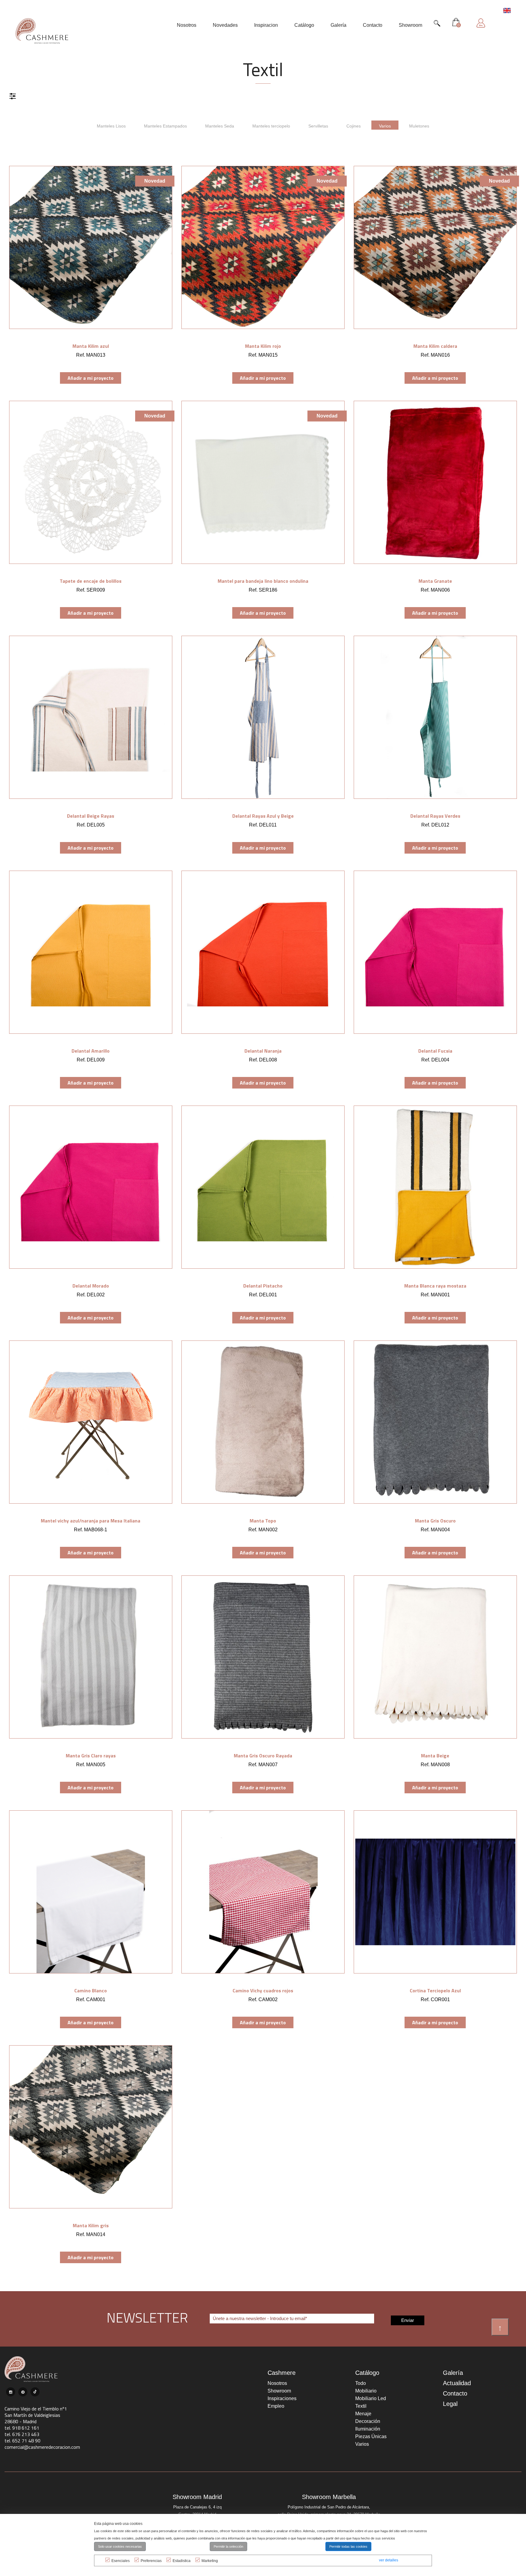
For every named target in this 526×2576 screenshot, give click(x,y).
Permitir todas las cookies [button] (348, 2546)
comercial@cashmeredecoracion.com (42, 2447)
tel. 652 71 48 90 (23, 2441)
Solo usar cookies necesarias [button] (120, 2546)
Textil (361, 2406)
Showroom (279, 2391)
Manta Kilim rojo (263, 346)
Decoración (368, 2421)
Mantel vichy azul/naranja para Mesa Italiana (91, 1521)
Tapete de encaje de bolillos (91, 581)
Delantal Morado (91, 1286)
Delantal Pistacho (263, 1286)
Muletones (419, 126)
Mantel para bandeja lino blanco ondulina (263, 581)
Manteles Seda (220, 126)
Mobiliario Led (371, 2398)
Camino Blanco (91, 1991)
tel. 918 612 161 (22, 2428)
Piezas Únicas (371, 2436)
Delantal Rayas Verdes (435, 816)
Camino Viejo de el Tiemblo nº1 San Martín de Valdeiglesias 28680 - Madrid (36, 2415)
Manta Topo (263, 1521)
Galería (453, 2373)
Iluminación (368, 2429)
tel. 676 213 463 (22, 2434)
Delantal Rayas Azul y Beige (263, 816)
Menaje (363, 2414)
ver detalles (389, 2560)
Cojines (354, 126)
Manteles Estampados (165, 126)
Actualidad (457, 2383)
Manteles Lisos (111, 126)
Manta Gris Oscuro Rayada (263, 1756)
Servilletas (318, 126)
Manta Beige (435, 1756)
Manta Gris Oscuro (435, 1521)
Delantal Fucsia (435, 1051)
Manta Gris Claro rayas (91, 1756)
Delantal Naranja (263, 1051)
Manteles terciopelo (271, 126)
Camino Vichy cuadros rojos (263, 1991)
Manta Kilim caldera (435, 346)
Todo (361, 2383)
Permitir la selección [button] (228, 2546)
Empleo (276, 2406)
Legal (450, 2404)
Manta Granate (435, 581)
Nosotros (277, 2383)
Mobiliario (366, 2391)
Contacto (455, 2393)
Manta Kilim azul (91, 346)
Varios (385, 126)
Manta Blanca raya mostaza (435, 1286)
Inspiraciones (282, 2398)
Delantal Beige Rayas (91, 816)
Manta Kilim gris (91, 2225)
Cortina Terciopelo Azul (435, 1991)
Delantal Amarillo (91, 1051)
